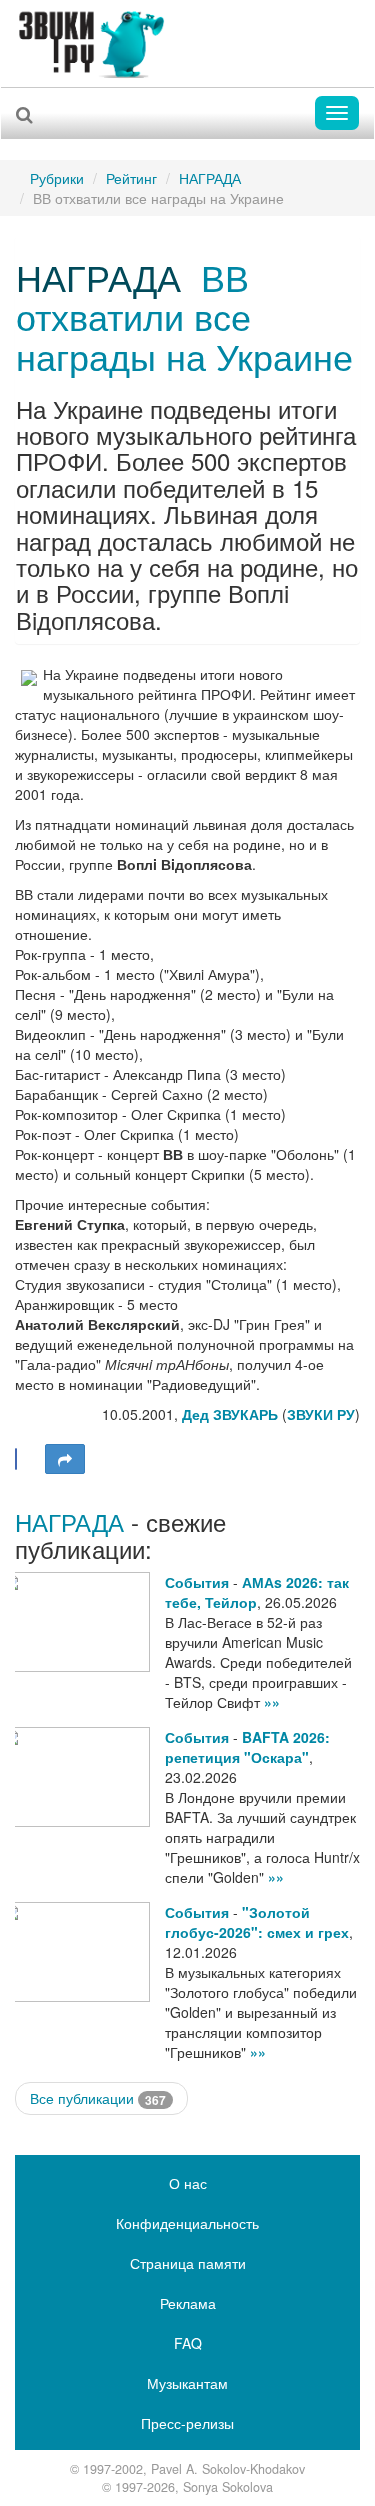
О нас (188, 2183)
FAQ (188, 2343)
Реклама (188, 2303)
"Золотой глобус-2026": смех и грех (257, 1922)
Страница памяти (188, 2263)
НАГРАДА (210, 178)
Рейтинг (131, 178)
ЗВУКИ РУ (321, 1414)
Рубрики (57, 178)
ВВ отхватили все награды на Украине (184, 316)
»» (272, 1702)
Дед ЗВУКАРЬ (230, 1414)
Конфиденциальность (187, 2223)
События (197, 1582)
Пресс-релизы (187, 2423)
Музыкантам (187, 2383)
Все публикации (98, 2098)
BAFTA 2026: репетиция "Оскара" (247, 1747)
